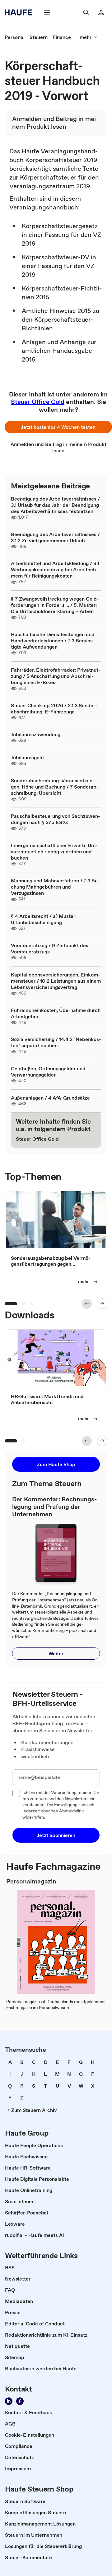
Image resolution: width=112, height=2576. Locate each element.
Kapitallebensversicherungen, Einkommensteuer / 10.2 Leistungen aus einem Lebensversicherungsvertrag (56, 981)
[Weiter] (102, 1304)
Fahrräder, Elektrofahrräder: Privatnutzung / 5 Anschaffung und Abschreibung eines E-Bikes (56, 676)
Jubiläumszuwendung (36, 734)
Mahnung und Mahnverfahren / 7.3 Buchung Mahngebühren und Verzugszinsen (55, 887)
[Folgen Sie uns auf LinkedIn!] (9, 2401)
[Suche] (86, 12)
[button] (58, 427)
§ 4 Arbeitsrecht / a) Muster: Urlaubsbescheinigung (44, 919)
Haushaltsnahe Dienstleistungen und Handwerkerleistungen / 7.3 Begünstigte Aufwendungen (53, 640)
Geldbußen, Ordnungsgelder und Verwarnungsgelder (48, 1072)
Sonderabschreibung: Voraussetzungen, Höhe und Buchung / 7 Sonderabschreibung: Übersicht (55, 787)
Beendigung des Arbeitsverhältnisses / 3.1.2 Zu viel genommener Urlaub (55, 537)
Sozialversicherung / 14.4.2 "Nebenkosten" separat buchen (56, 1042)
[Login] (101, 12)
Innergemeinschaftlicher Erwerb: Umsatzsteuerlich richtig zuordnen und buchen (54, 851)
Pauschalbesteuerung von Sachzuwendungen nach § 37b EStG (56, 819)
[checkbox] (16, 1793)
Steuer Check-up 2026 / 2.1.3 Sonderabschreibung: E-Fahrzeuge (54, 708)
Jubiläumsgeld (27, 757)
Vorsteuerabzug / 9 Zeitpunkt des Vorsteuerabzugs (50, 948)
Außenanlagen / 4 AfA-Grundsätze (50, 1098)
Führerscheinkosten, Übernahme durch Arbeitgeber (56, 1013)
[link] (15, 37)
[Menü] (47, 12)
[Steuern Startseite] (20, 12)
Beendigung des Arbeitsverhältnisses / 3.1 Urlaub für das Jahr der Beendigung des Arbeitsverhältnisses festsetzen (55, 505)
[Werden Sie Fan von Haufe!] (20, 2401)
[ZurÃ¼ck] (87, 1304)
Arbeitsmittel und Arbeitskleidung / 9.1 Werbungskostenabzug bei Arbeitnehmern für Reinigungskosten (55, 569)
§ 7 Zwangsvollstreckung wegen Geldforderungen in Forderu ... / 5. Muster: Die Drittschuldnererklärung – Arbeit (55, 605)
